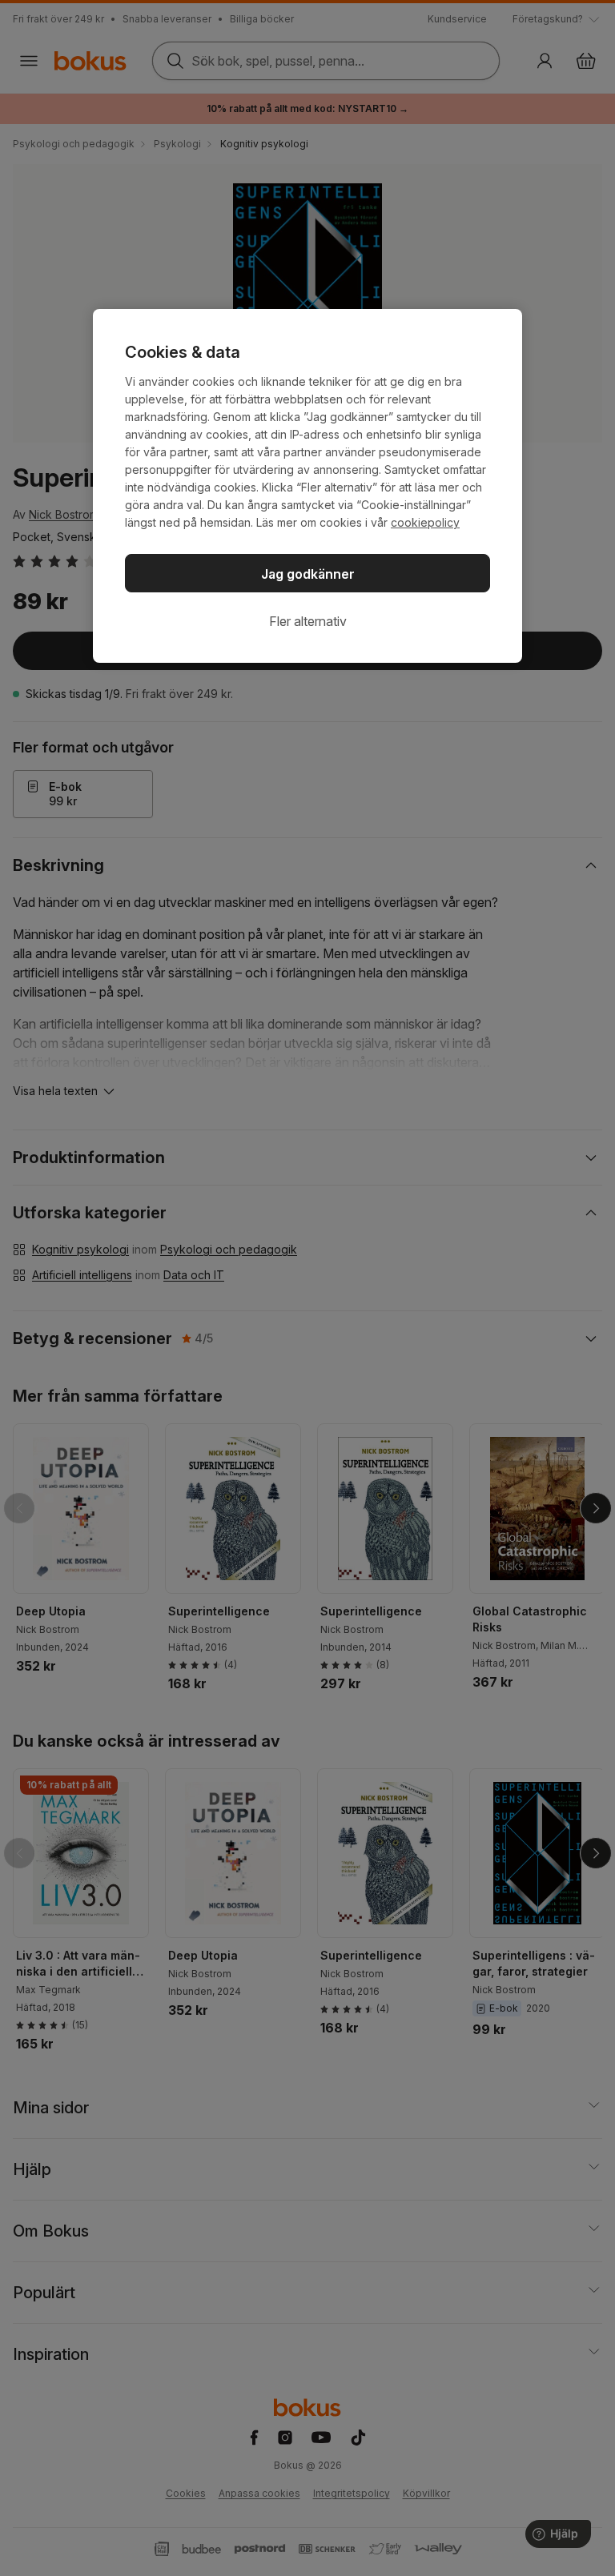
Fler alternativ (308, 621)
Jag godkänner (308, 574)
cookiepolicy (425, 522)
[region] (307, 486)
